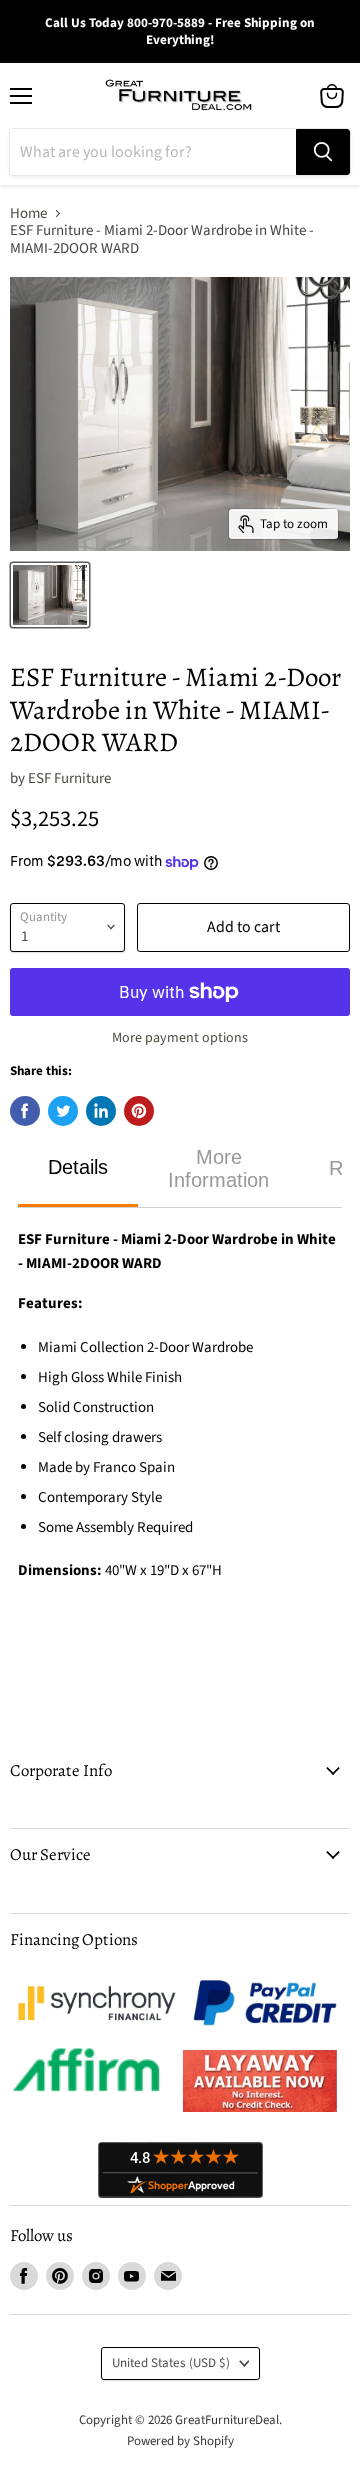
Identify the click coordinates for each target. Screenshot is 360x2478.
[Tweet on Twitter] (63, 1111)
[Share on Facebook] (25, 1111)
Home (28, 213)
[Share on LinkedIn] (101, 1111)
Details (78, 1167)
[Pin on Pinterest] (139, 1111)
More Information (218, 1168)
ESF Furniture (69, 778)
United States (171, 2363)
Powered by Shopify (180, 2441)
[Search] (323, 152)
